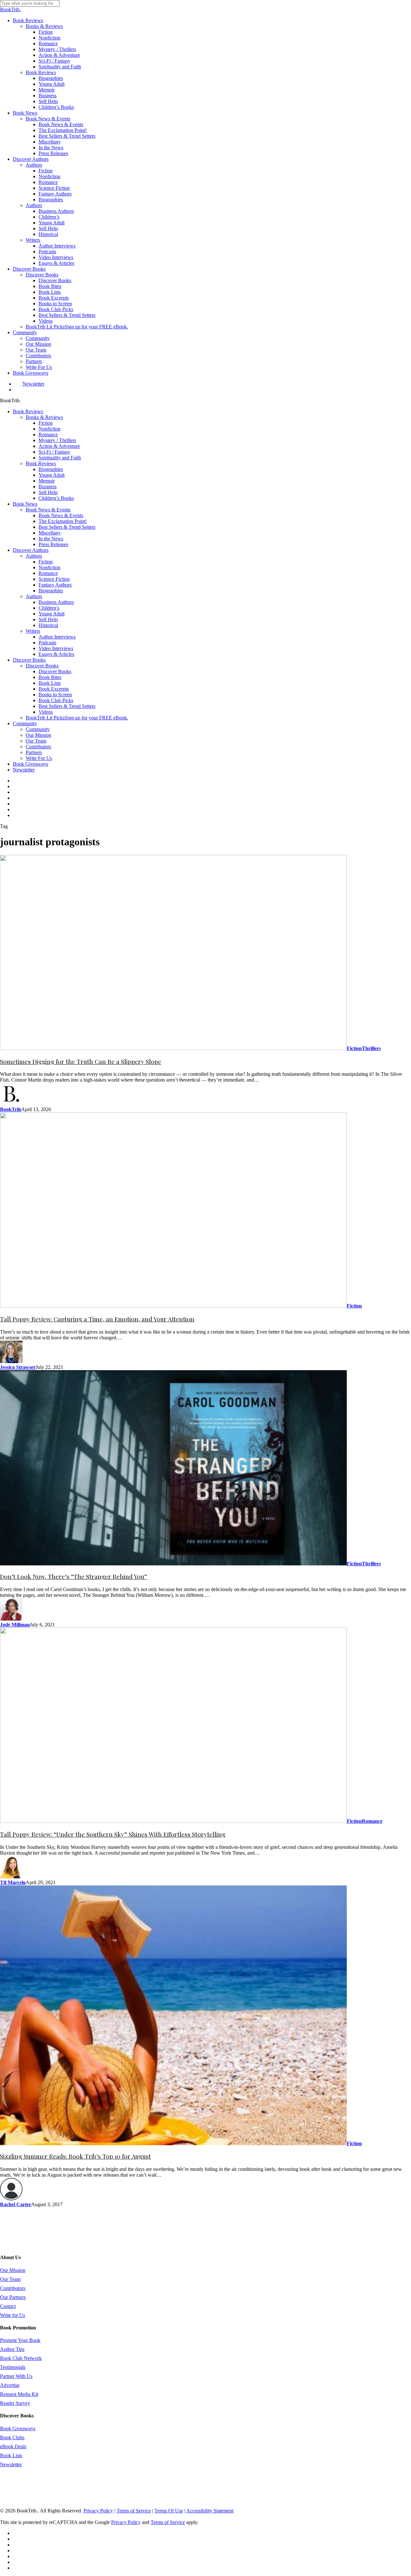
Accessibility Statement (210, 2511)
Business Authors (56, 602)
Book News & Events (48, 510)
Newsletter (24, 770)
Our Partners (13, 2297)
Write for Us (13, 2315)
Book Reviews (28, 411)
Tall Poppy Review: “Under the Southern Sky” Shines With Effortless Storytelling (113, 1834)
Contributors (38, 747)
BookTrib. (10, 9)
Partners (34, 752)
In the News (51, 539)
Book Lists (50, 683)
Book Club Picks (56, 700)
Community (25, 723)
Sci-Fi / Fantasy (54, 452)
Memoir (47, 481)
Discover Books (29, 660)
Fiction (46, 423)
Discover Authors (31, 550)
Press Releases (53, 544)
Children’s (49, 608)
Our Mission (38, 735)
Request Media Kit (19, 2394)
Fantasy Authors (55, 585)
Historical (48, 625)
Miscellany (50, 533)
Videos (46, 712)
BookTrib (11, 1109)
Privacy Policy (98, 2511)
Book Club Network (21, 2358)
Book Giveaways (31, 764)
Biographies (51, 469)
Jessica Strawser (18, 1367)
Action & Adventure (59, 446)
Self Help (48, 492)
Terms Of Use (169, 2511)
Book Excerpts (54, 689)
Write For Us (39, 758)
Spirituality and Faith (60, 458)
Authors (34, 556)
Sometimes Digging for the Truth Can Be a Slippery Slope (81, 1062)
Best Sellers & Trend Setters (67, 527)
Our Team (36, 741)
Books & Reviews (44, 417)
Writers (33, 631)
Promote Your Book (20, 2340)
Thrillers (371, 1048)
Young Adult (52, 475)
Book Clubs (12, 2437)
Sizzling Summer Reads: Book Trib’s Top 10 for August (75, 2156)
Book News (25, 504)
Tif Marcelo (13, 1882)
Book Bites (50, 677)
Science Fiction (54, 579)
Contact (8, 2306)
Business (48, 487)
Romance (48, 435)
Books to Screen (55, 695)
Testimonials (13, 2367)
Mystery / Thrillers (57, 440)
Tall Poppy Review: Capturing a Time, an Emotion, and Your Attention (97, 1319)
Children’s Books (56, 498)
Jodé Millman (15, 1625)
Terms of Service (134, 2511)
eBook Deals (13, 2446)
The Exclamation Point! (63, 521)
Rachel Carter (16, 2204)
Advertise (10, 2385)
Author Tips (12, 2349)
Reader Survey (15, 2403)
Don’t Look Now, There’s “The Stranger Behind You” (74, 1576)
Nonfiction (49, 429)
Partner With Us (16, 2376)
